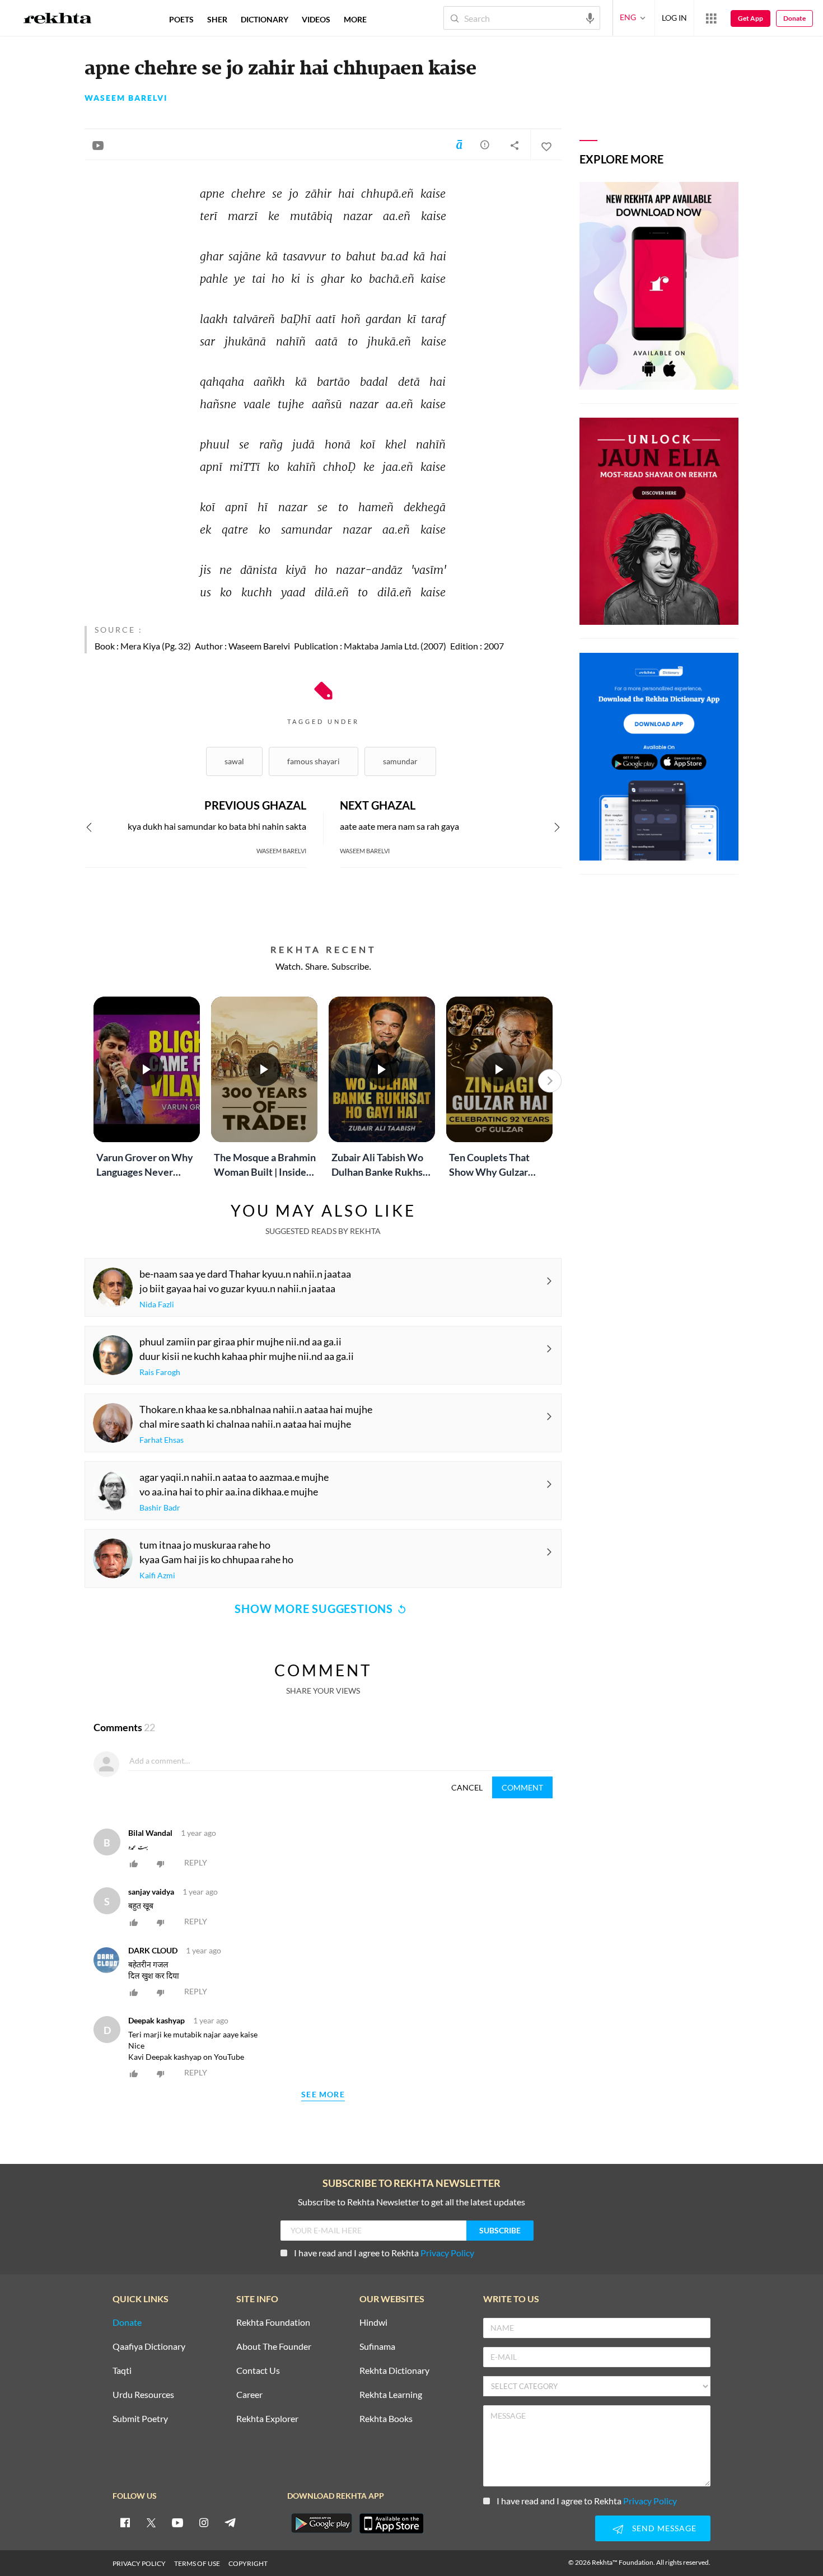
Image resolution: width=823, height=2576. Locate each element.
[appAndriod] (321, 2523)
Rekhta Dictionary (394, 2371)
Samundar (400, 761)
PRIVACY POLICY (139, 2563)
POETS (181, 19)
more (355, 19)
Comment (522, 1787)
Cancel (467, 1787)
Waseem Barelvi (126, 98)
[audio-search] (590, 17)
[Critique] (485, 144)
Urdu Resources (143, 2395)
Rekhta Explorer (267, 2419)
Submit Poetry (140, 2419)
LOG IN (674, 18)
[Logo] (58, 20)
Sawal (234, 761)
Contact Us (258, 2371)
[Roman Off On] (459, 144)
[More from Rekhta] (711, 18)
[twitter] (151, 2522)
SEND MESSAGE (664, 2528)
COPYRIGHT (248, 2563)
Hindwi (373, 2323)
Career (249, 2395)
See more (323, 2095)
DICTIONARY (265, 19)
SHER (217, 19)
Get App (750, 18)
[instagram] (204, 2522)
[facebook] (125, 2522)
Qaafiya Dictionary (149, 2347)
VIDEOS (316, 19)
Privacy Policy (447, 2253)
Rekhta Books (386, 2419)
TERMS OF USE (197, 2563)
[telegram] (230, 2522)
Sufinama (377, 2347)
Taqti (122, 2371)
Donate (794, 18)
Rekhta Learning (391, 2395)
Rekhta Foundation (273, 2323)
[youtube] (177, 2522)
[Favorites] (546, 145)
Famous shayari (314, 761)
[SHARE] (515, 145)
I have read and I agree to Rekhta (384, 2253)
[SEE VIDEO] (98, 145)
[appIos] (391, 2523)
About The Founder (274, 2347)
